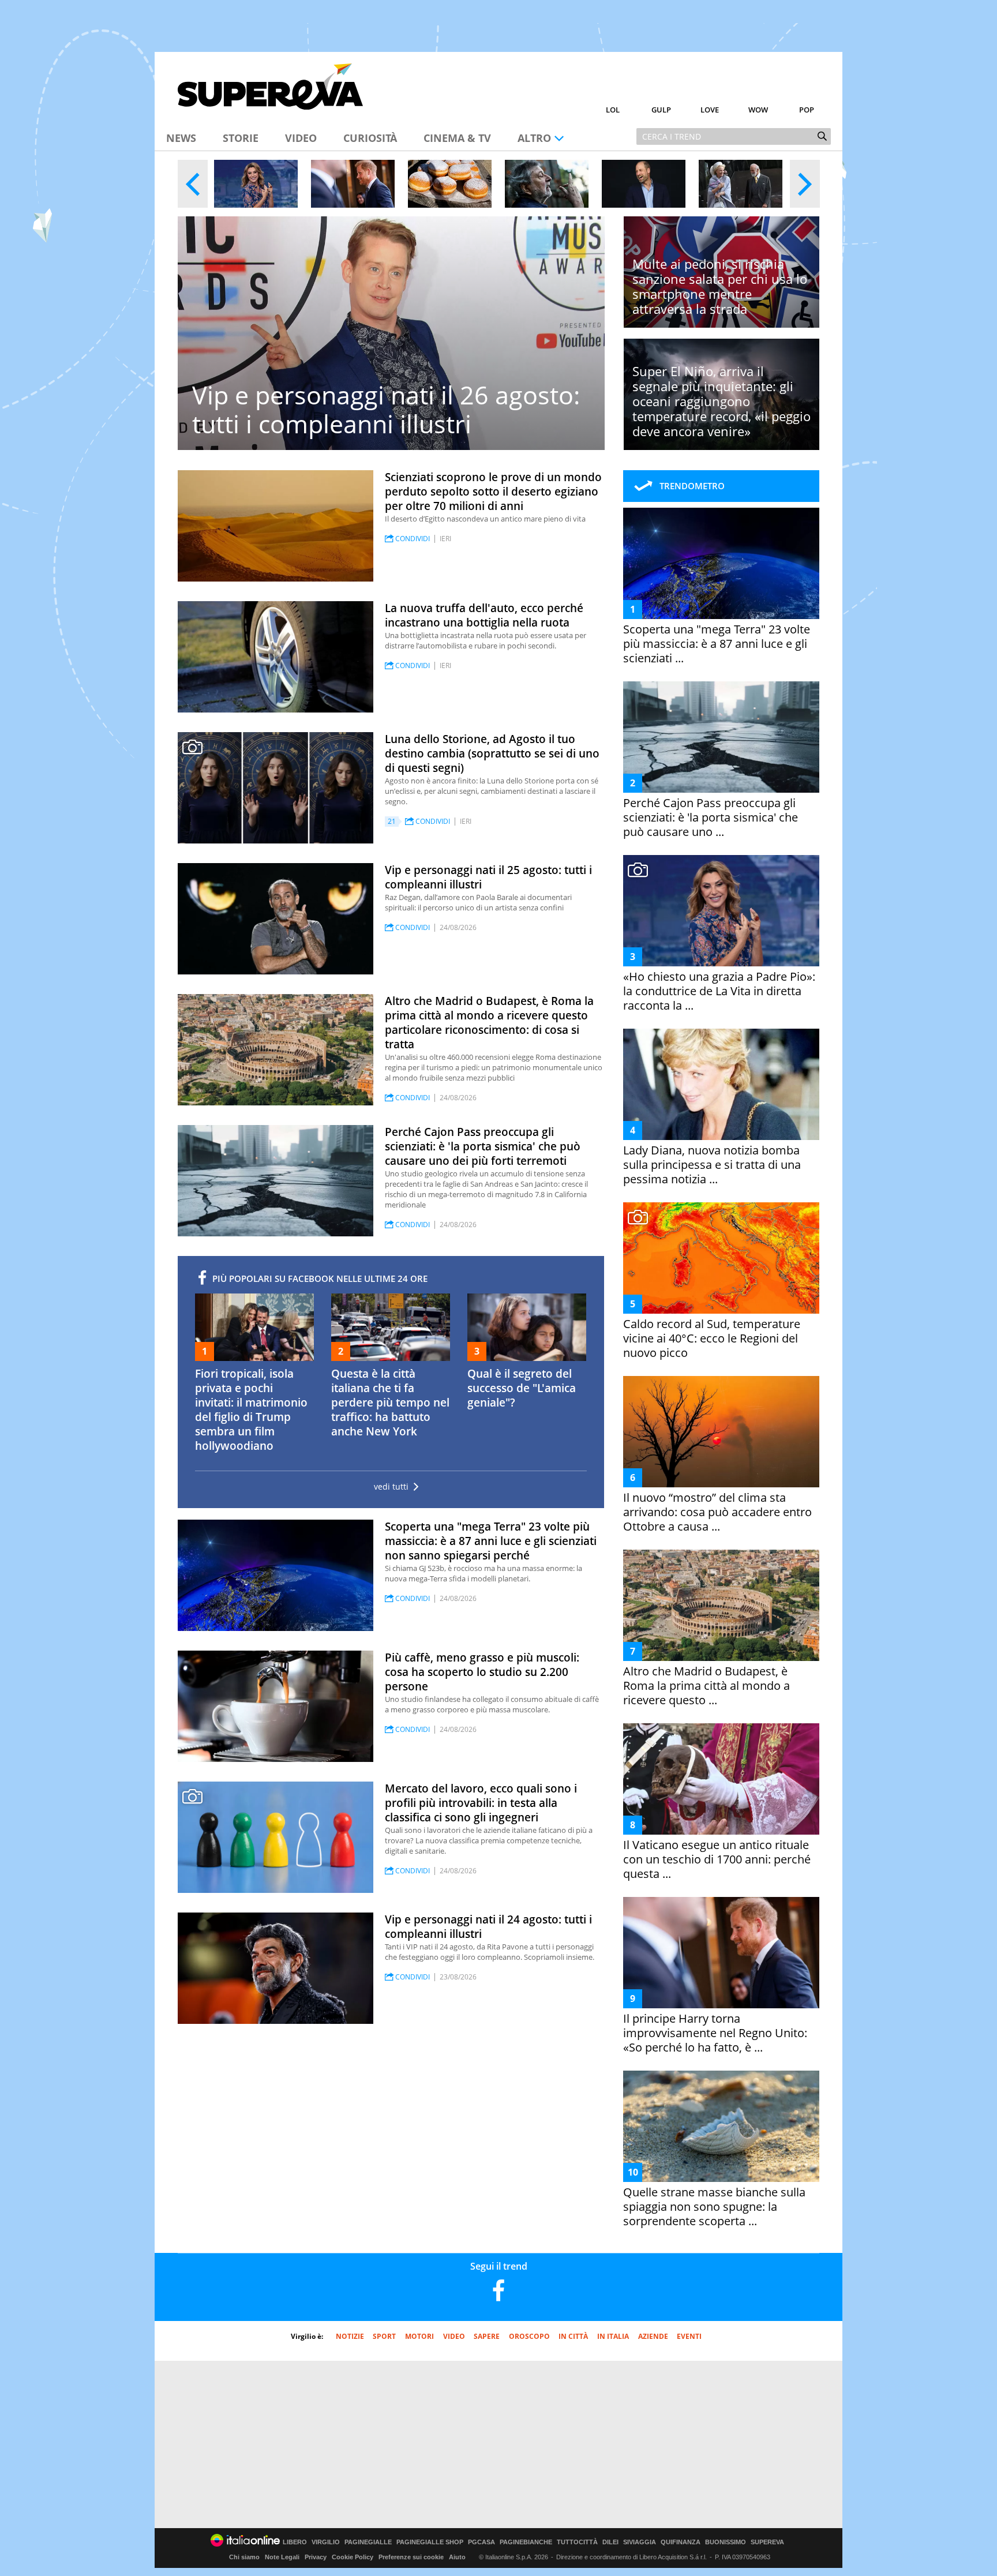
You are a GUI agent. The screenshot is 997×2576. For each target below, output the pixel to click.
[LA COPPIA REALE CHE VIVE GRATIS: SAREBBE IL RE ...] (741, 184)
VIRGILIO (326, 2542)
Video (301, 138)
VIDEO (454, 2336)
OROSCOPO (529, 2336)
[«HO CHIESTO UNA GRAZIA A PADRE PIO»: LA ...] (256, 184)
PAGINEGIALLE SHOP (430, 2542)
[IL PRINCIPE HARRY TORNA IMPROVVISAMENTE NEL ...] (353, 184)
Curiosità (370, 138)
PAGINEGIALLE (368, 2542)
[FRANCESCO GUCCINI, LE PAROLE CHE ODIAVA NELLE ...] (547, 184)
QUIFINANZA (681, 2542)
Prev (193, 184)
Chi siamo (244, 2557)
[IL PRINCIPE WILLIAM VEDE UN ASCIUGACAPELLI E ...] (644, 184)
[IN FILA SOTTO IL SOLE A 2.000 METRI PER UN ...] (450, 184)
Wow (758, 110)
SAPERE (487, 2336)
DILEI (610, 2542)
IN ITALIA (613, 2336)
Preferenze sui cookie (411, 2557)
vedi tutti (391, 1487)
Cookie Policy (353, 2557)
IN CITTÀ (573, 2336)
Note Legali (282, 2557)
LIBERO (295, 2542)
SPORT (384, 2336)
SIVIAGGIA (640, 2542)
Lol (613, 110)
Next (805, 184)
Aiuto (457, 2557)
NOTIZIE (350, 2336)
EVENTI (689, 2336)
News (181, 138)
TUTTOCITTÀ (577, 2542)
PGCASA (481, 2542)
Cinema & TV (457, 138)
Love (710, 110)
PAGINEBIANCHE (526, 2542)
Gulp (661, 110)
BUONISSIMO (726, 2542)
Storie (241, 138)
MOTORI (419, 2336)
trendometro (692, 486)
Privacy (316, 2557)
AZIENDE (653, 2336)
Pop (807, 110)
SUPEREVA (767, 2542)
